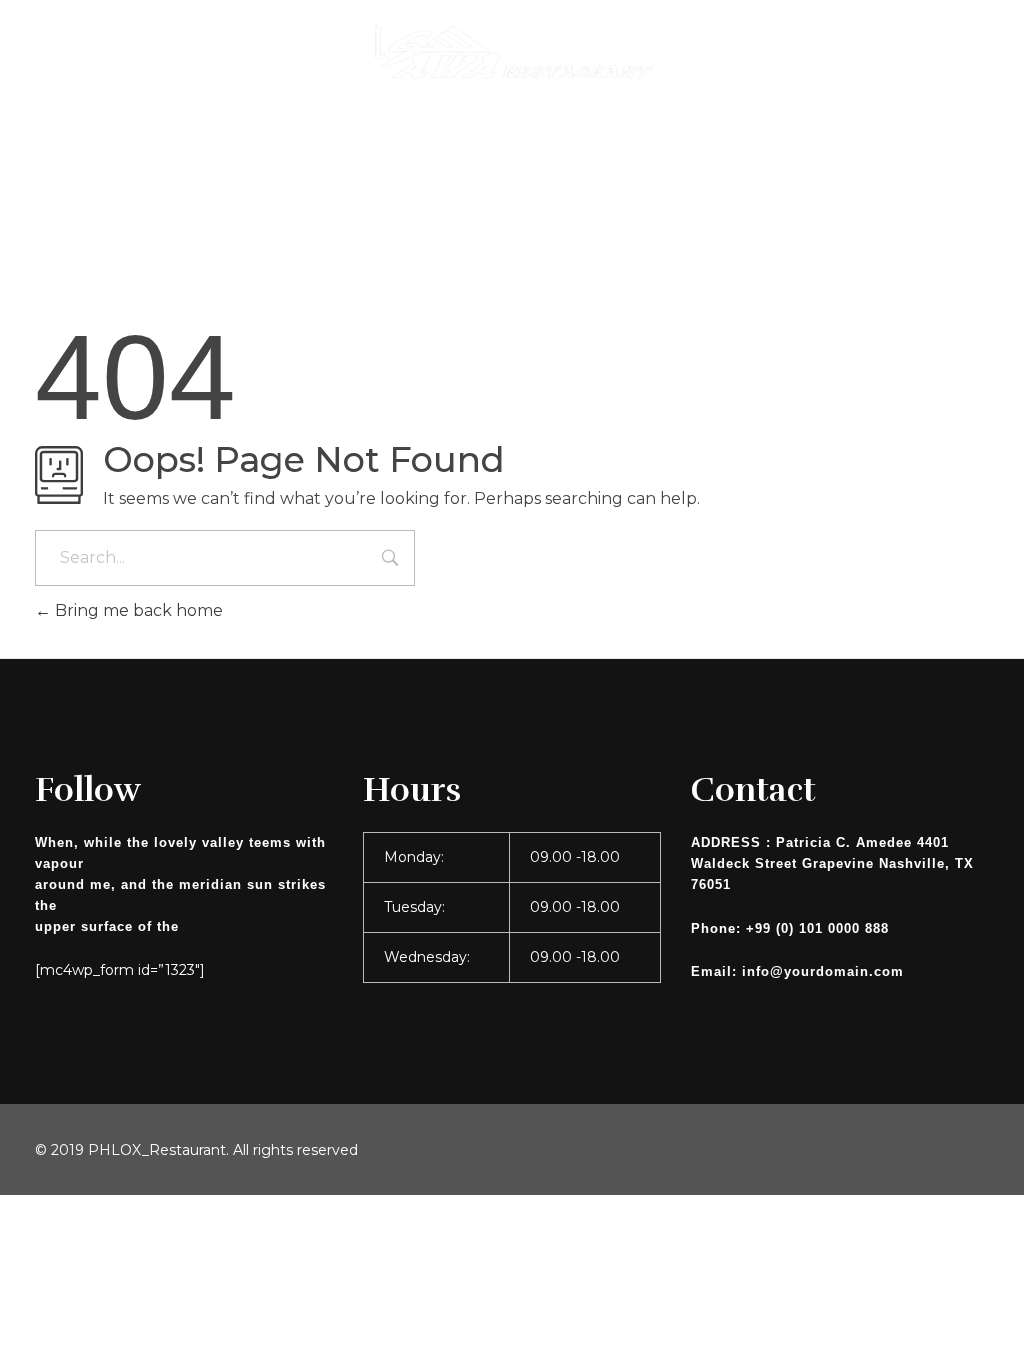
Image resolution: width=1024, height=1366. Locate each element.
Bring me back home (137, 610)
